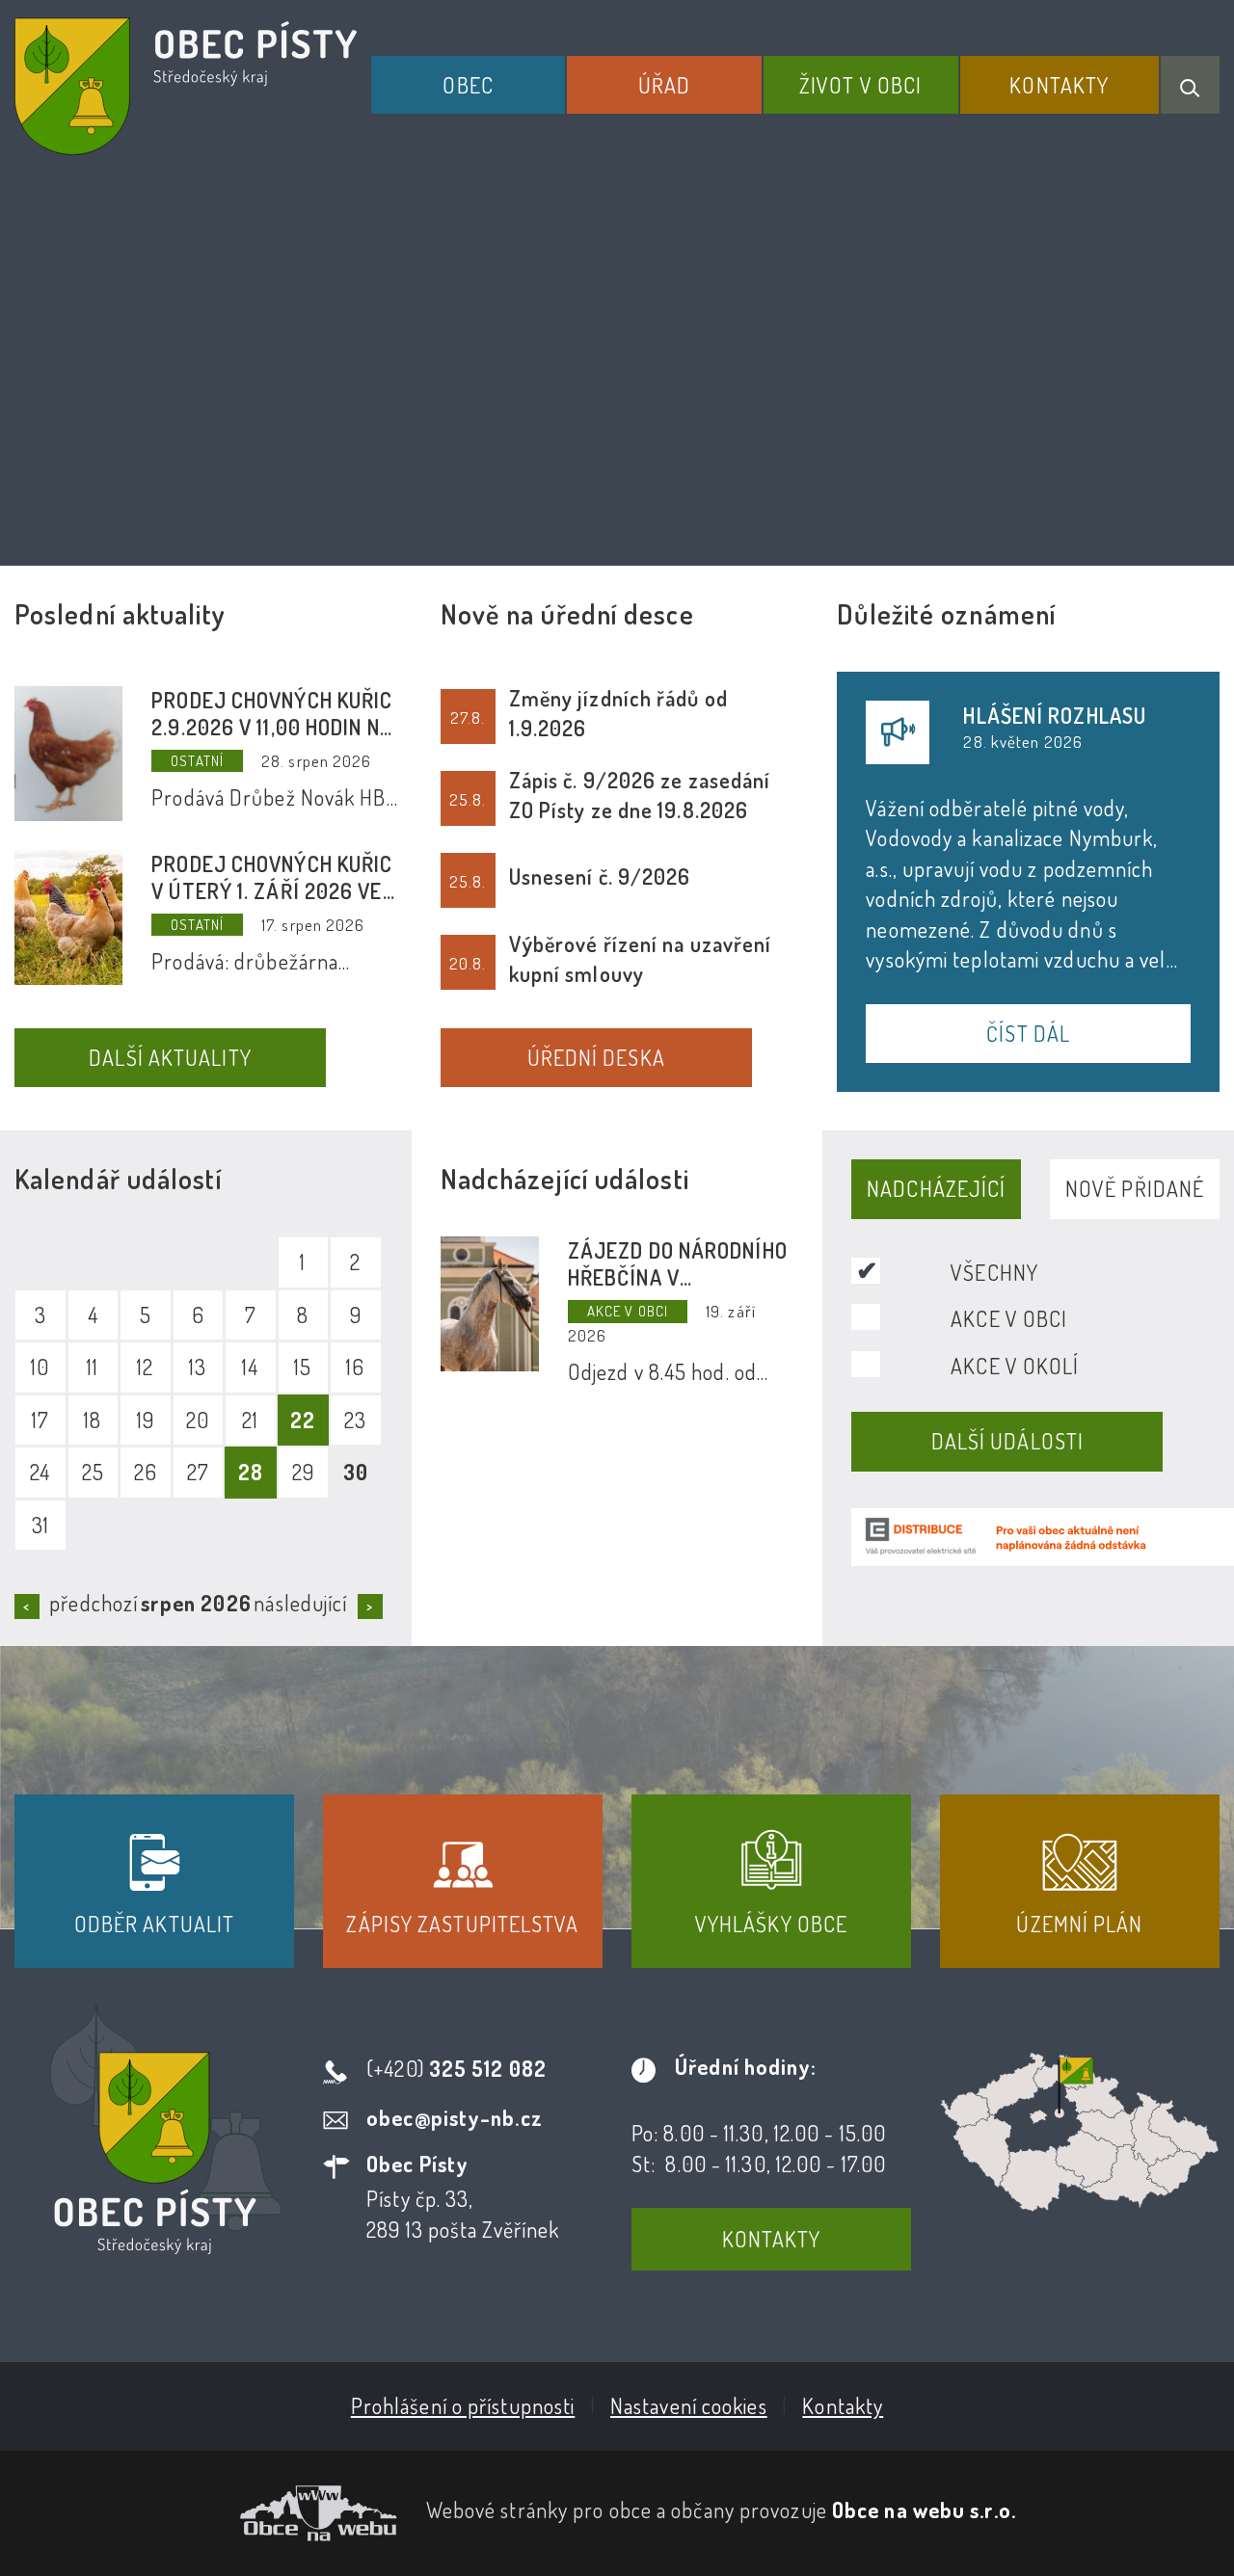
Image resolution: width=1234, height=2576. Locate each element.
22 (303, 1420)
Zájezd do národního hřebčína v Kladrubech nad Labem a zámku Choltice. (678, 1263)
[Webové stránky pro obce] (206, 2513)
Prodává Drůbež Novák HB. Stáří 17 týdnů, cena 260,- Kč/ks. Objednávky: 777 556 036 (270, 798)
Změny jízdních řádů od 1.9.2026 (618, 713)
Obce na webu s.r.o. (924, 2510)
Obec (468, 85)
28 (251, 1472)
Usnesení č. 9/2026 (600, 876)
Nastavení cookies (689, 2405)
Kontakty (1059, 85)
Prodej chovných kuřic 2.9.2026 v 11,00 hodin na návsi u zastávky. (272, 713)
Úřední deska (596, 1057)
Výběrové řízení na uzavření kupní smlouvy (641, 958)
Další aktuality (170, 1057)
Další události (1007, 1441)
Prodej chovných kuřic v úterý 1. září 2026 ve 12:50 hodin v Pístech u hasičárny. (272, 877)
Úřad (664, 85)
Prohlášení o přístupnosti (463, 2405)
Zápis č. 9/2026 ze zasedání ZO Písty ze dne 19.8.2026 (640, 795)
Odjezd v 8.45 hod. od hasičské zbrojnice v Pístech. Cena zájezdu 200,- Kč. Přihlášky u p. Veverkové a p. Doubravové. (671, 1372)
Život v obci (860, 85)
